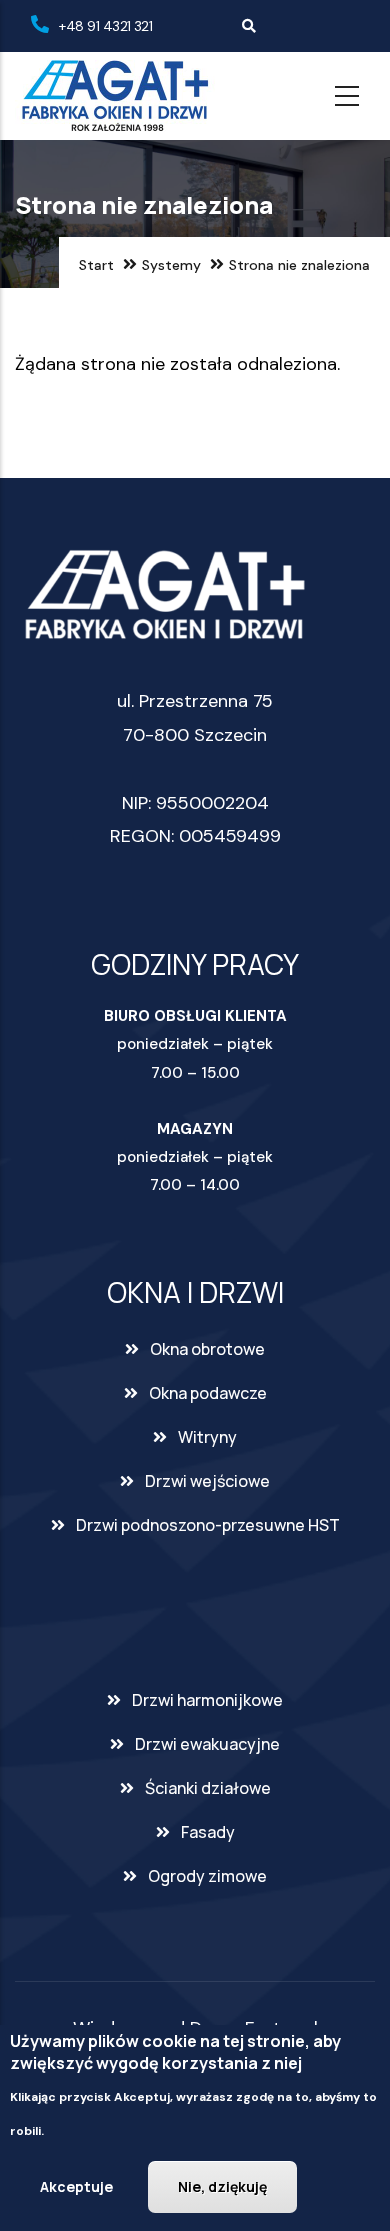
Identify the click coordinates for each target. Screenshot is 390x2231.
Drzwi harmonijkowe (207, 1700)
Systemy (171, 265)
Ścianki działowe (208, 1788)
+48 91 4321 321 (105, 26)
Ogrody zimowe (207, 1876)
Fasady (208, 1832)
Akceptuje (76, 2186)
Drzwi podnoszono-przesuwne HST (208, 1525)
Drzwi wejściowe (207, 1481)
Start (96, 265)
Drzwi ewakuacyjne (207, 1744)
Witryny (207, 1437)
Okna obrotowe (207, 1349)
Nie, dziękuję (222, 2186)
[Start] (115, 96)
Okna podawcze (208, 1393)
